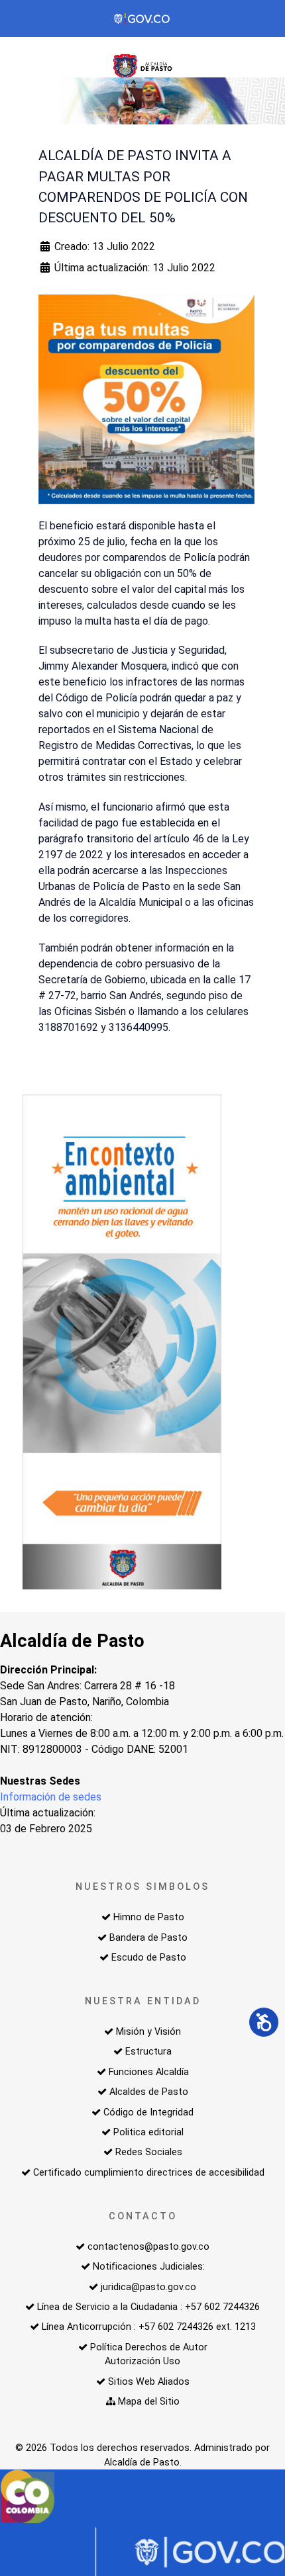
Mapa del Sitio (149, 2402)
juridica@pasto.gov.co (148, 2287)
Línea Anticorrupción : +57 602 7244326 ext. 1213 (149, 2327)
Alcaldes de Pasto (149, 2092)
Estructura (148, 2052)
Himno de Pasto (149, 1917)
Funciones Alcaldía (149, 2072)
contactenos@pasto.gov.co (148, 2247)
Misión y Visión (148, 2032)
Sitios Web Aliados (149, 2382)
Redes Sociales (149, 2152)
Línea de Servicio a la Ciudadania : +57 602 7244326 (148, 2307)
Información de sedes (51, 1797)
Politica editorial (148, 2132)
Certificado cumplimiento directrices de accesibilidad (149, 2173)
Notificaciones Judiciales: (149, 2267)
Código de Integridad (148, 2112)
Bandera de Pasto (148, 1938)
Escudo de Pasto (149, 1958)
